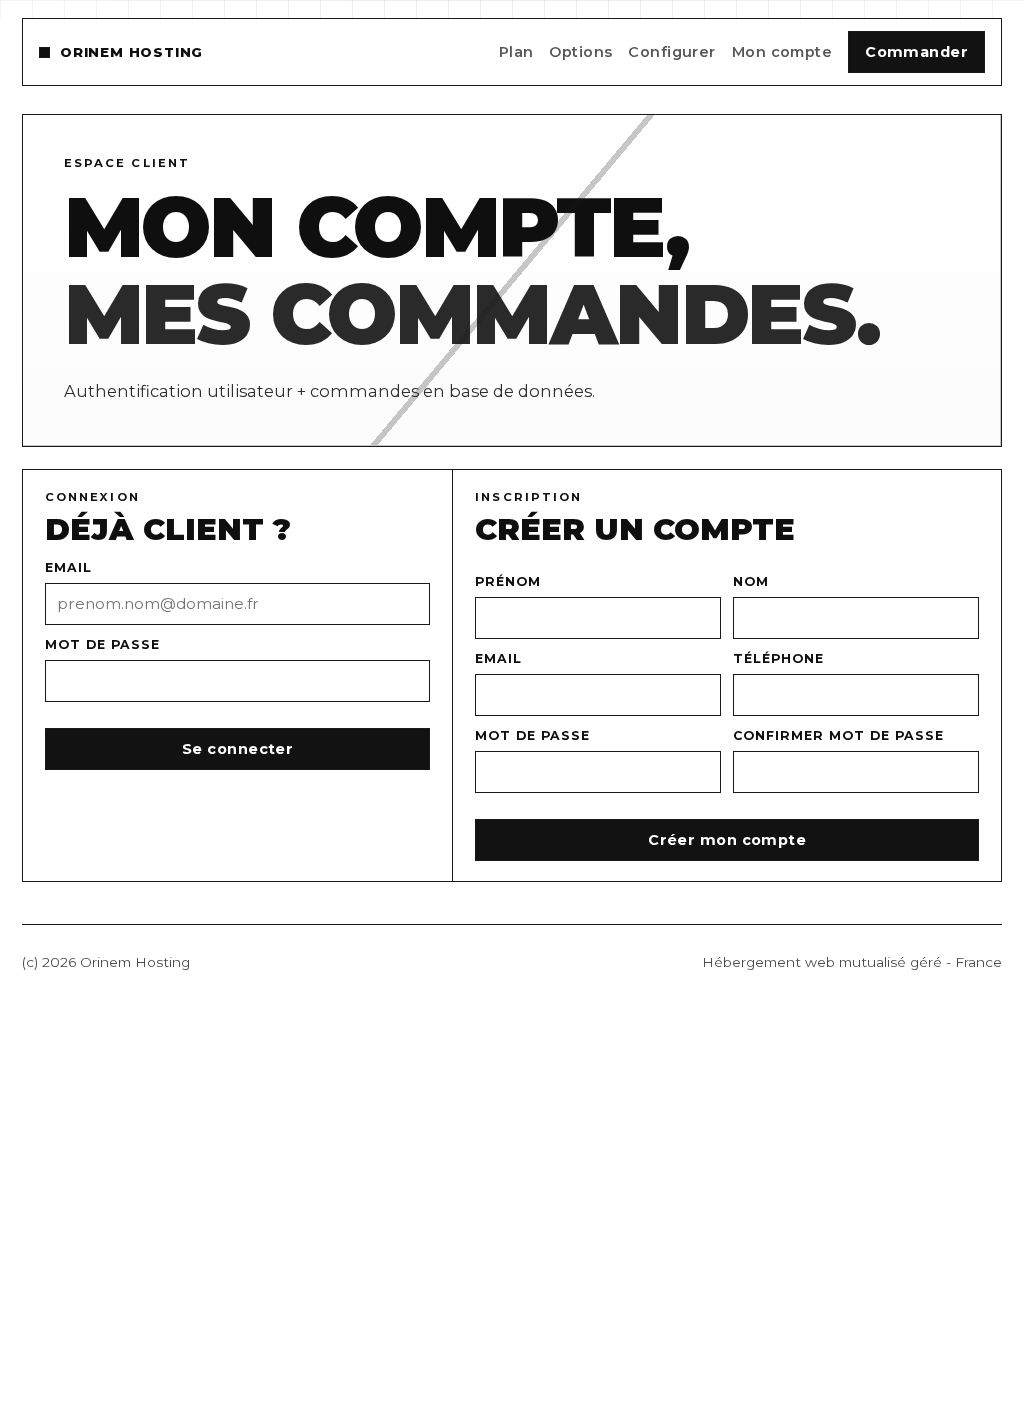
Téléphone (778, 658)
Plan (516, 52)
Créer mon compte (727, 840)
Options (580, 52)
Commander (916, 52)
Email (68, 567)
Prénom (508, 581)
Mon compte (782, 52)
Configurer (671, 52)
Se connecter (237, 749)
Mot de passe (102, 644)
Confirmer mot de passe (838, 735)
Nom (751, 581)
